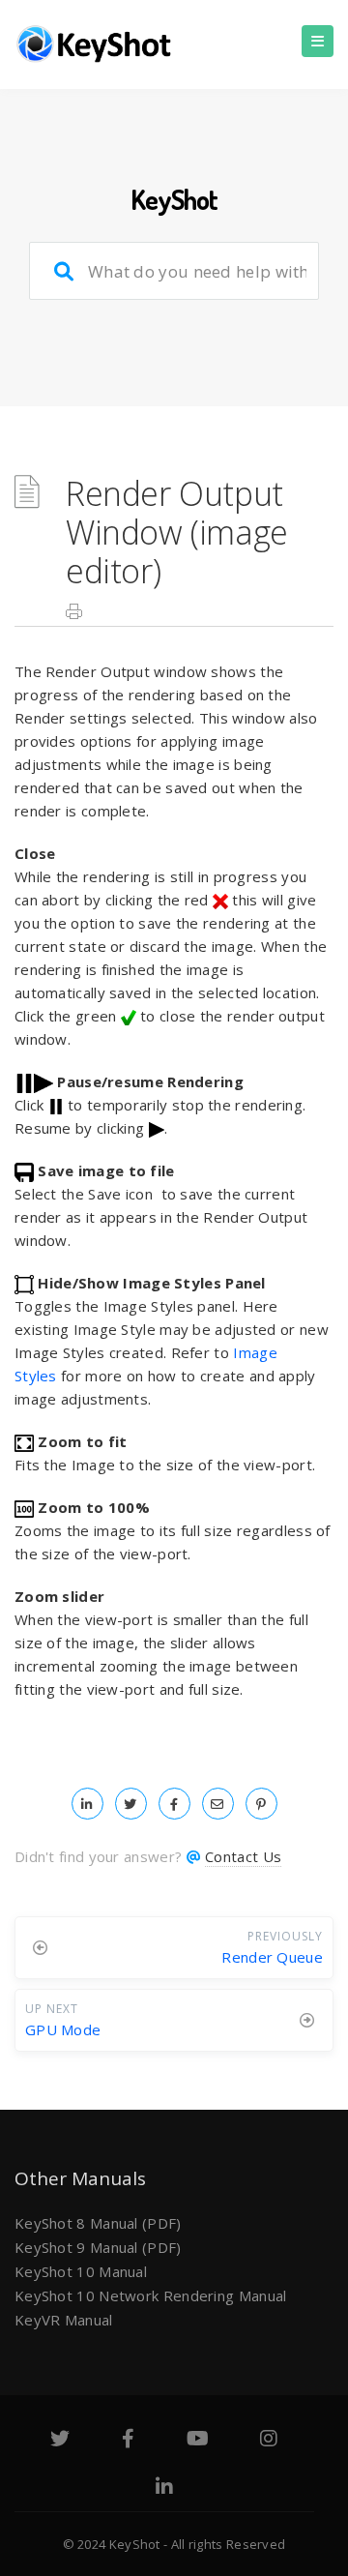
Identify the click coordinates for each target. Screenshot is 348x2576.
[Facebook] (128, 2441)
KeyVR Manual (64, 2320)
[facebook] (174, 1803)
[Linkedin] (164, 2489)
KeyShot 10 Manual (81, 2271)
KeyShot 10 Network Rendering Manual (151, 2295)
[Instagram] (269, 2441)
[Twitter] (60, 2441)
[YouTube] (198, 2441)
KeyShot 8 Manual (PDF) (98, 2223)
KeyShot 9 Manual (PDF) (98, 2247)
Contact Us (243, 1856)
